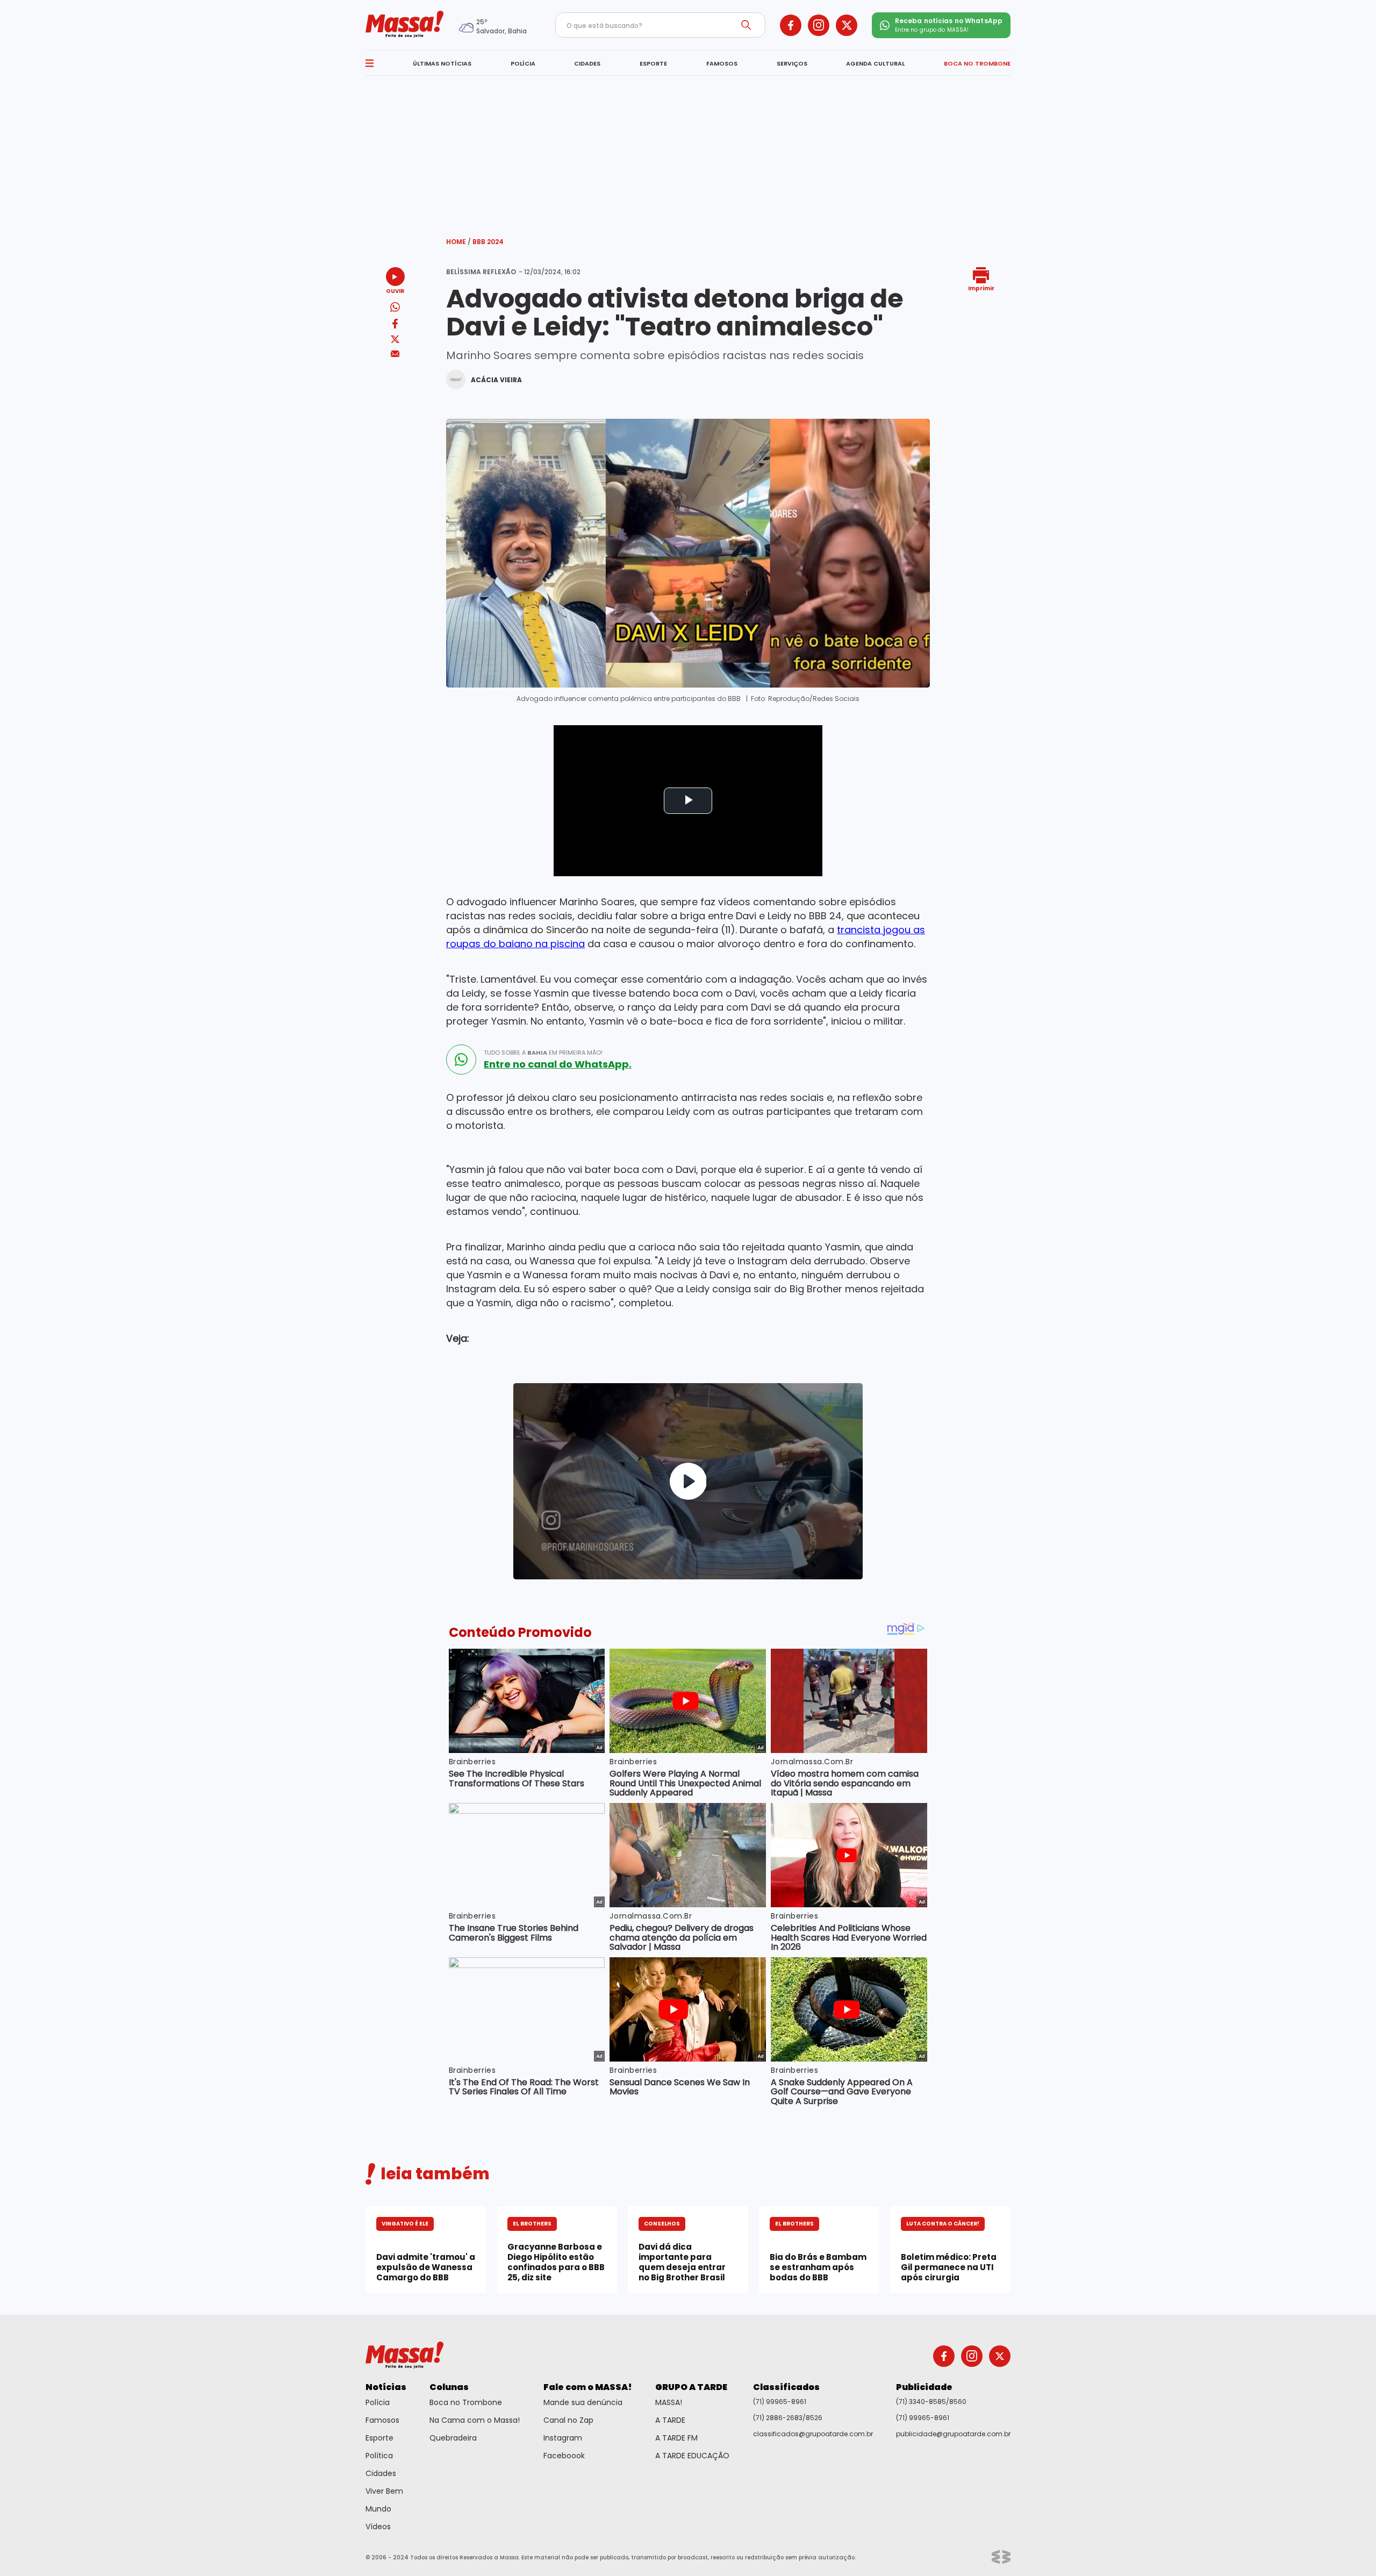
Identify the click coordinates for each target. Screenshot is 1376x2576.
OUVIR (395, 291)
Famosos (382, 2420)
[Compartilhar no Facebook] (395, 325)
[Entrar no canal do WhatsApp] (461, 1060)
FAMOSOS (722, 63)
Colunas (449, 2387)
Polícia (378, 2402)
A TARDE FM (676, 2438)
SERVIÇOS (792, 63)
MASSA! (669, 2402)
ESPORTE (653, 63)
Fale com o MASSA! (588, 2387)
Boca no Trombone (466, 2402)
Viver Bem (384, 2491)
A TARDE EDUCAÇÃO (692, 2456)
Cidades (381, 2473)
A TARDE (670, 2420)
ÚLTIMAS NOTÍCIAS (442, 63)
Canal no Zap (568, 2420)
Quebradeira (453, 2438)
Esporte (379, 2438)
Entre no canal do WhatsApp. (558, 1064)
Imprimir (981, 288)
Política (379, 2456)
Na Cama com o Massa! (475, 2420)
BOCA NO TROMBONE (977, 63)
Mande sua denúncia (583, 2402)
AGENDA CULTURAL (875, 63)
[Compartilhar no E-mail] (395, 354)
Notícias (386, 2387)
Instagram (563, 2438)
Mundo (378, 2509)
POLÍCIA (523, 63)
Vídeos (378, 2527)
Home (458, 242)
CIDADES (587, 63)
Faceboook (564, 2456)
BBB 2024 (488, 242)
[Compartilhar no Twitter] (395, 340)
